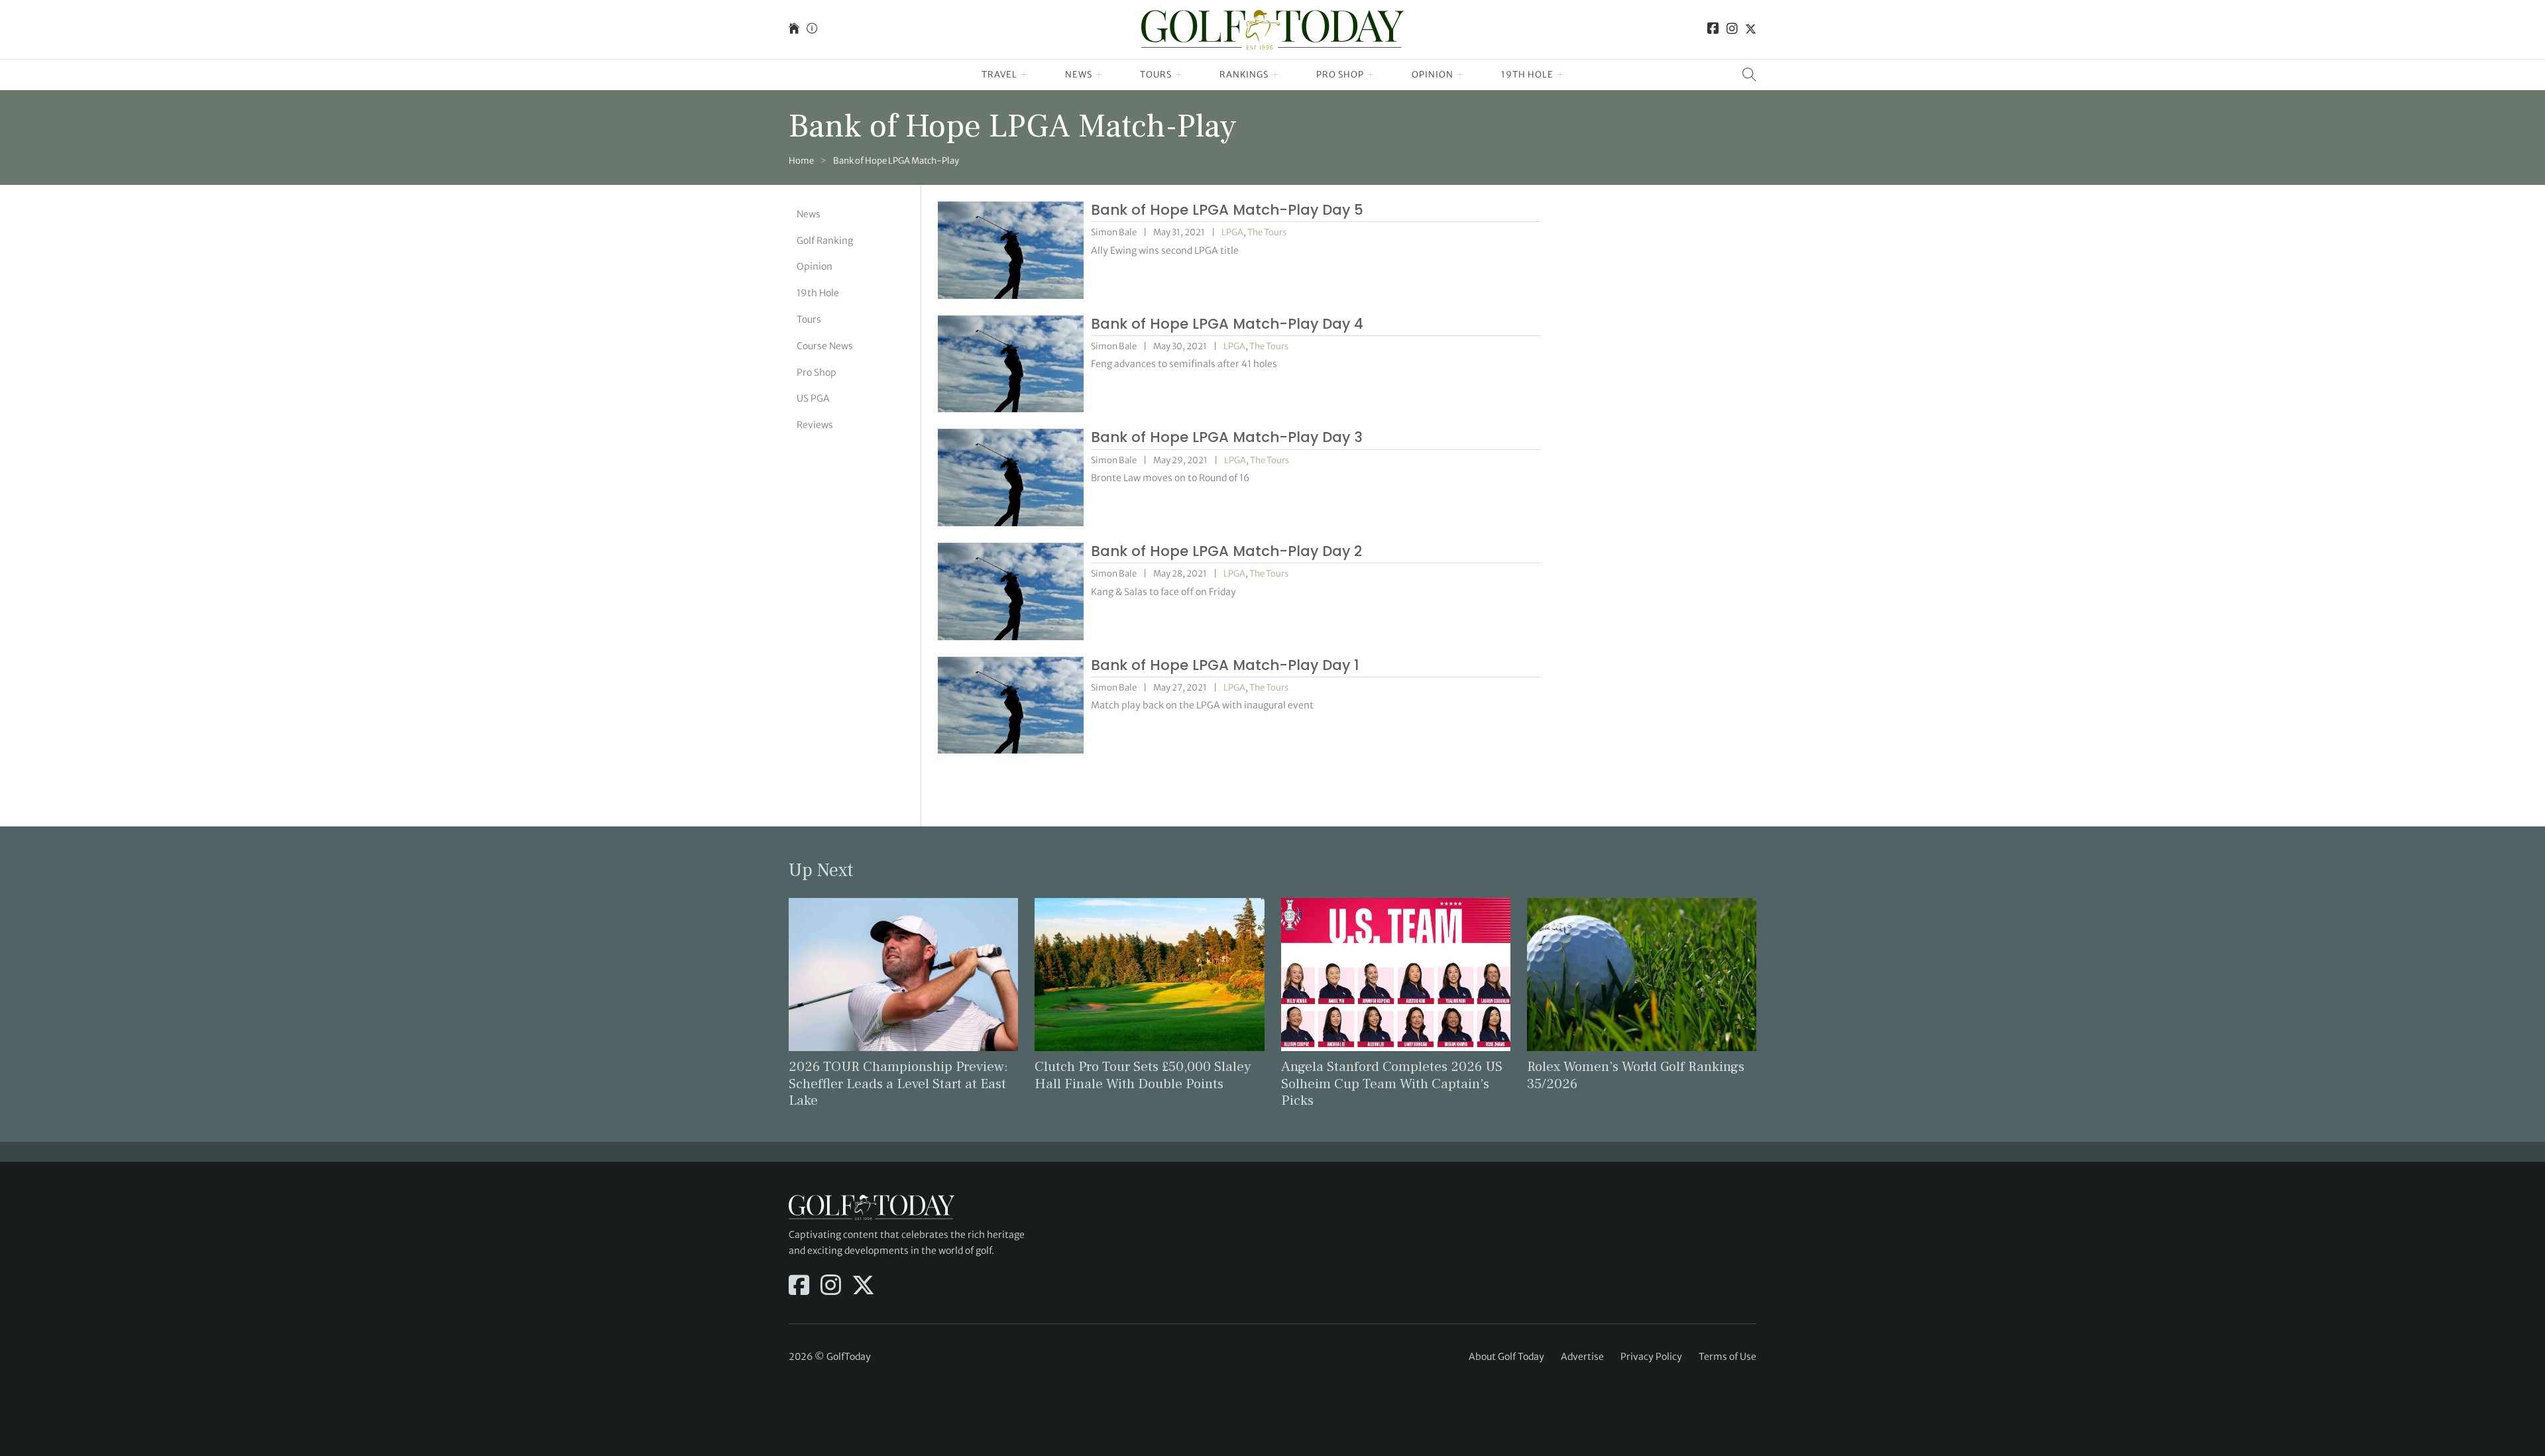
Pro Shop (1340, 75)
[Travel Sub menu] (1024, 75)
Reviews (815, 425)
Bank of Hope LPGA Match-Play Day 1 (1225, 665)
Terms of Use (1727, 1357)
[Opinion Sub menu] (1460, 75)
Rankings (1244, 75)
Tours (1156, 75)
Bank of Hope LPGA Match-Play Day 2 (1226, 551)
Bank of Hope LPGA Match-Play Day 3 (1227, 437)
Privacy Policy (1651, 1357)
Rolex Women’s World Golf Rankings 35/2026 (1636, 1075)
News (1079, 75)
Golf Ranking (825, 241)
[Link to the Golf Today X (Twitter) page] (1751, 29)
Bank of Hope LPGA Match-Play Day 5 (1227, 210)
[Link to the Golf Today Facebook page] (1713, 29)
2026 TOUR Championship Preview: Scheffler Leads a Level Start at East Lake (898, 1083)
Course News (825, 346)
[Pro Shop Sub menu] (1371, 75)
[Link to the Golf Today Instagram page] (1732, 29)
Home (801, 161)
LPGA (1232, 232)
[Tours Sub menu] (1179, 75)
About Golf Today (1506, 1357)
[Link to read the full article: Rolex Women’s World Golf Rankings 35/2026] (1642, 974)
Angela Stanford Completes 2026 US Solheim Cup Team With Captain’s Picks (1392, 1083)
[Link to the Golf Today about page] (812, 29)
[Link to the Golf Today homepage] (794, 29)
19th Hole (1527, 75)
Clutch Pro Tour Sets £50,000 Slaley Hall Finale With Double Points (1143, 1075)
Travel (999, 75)
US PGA (813, 398)
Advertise (1582, 1357)
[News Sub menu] (1099, 75)
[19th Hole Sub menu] (1560, 75)
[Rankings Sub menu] (1275, 75)
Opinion (1433, 75)
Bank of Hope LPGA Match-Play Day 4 (1227, 324)
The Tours (1267, 232)
